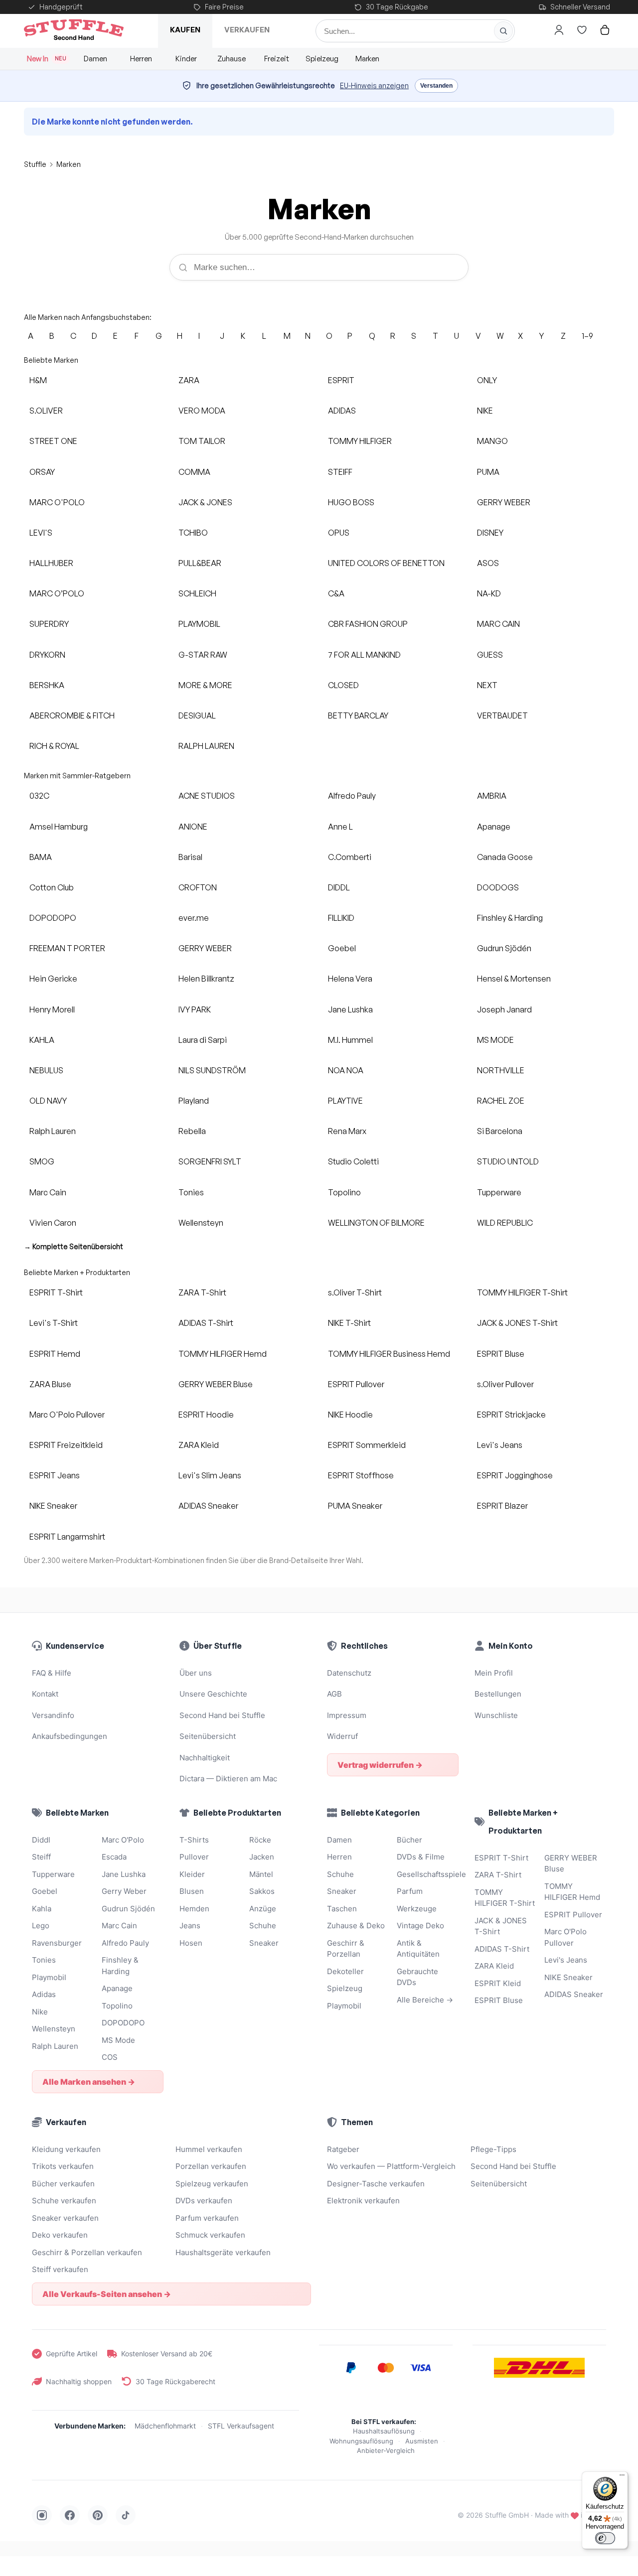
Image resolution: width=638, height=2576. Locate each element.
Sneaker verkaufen (65, 2218)
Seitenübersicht (208, 1736)
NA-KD (489, 593)
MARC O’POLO (57, 593)
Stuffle (35, 164)
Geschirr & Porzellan (346, 1949)
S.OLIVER (46, 411)
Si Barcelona (500, 1131)
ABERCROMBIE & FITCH (72, 716)
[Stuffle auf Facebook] (70, 2515)
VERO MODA (202, 411)
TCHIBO (193, 533)
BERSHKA (47, 685)
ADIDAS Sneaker (208, 1506)
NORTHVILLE (501, 1070)
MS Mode (118, 2040)
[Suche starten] (503, 31)
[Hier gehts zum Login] (559, 30)
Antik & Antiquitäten (418, 1949)
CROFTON (198, 887)
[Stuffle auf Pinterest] (98, 2515)
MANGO (492, 441)
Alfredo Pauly (352, 796)
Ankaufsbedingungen (70, 1736)
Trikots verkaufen (63, 2166)
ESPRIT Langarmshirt (67, 1537)
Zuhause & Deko (356, 1926)
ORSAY (42, 472)
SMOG (42, 1161)
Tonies (191, 1192)
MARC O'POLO (57, 502)
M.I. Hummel (350, 1040)
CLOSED (343, 685)
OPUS (339, 533)
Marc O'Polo (123, 1840)
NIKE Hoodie (350, 1415)
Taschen (342, 1909)
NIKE (485, 411)
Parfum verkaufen (207, 2218)
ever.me (194, 918)
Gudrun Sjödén (504, 948)
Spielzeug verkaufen (212, 2184)
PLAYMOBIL (199, 624)
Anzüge (263, 1909)
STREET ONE (53, 441)
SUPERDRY (49, 624)
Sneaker (264, 1943)
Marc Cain (48, 1192)
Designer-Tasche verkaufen (376, 2184)
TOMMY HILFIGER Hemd (223, 1354)
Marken (367, 59)
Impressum (347, 1715)
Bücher (409, 1840)
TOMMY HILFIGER (360, 441)
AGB (334, 1694)
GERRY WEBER (504, 502)
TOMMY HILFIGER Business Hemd (389, 1354)
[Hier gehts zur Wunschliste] (582, 30)
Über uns (196, 1673)
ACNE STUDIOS (207, 796)
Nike (40, 2012)
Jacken (262, 1857)
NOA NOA (346, 1070)
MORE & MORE (205, 685)
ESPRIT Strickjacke (511, 1415)
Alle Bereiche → (425, 2000)
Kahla (42, 1909)
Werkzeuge (417, 1909)
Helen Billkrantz (206, 979)
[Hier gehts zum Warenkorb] (605, 30)
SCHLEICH (197, 593)
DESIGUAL (197, 716)
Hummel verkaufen (209, 2149)
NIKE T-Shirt (349, 1323)
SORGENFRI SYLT (210, 1161)
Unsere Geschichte (213, 1694)
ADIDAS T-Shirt (206, 1323)
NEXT (487, 685)
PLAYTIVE (345, 1101)
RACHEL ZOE (501, 1101)
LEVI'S (41, 533)
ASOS (488, 563)
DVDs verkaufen (204, 2201)
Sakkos (262, 1891)
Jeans (190, 1926)
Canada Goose (505, 857)
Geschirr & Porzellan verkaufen (87, 2252)
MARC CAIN (498, 624)
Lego (41, 1926)
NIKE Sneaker (53, 1506)
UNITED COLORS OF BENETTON (386, 563)
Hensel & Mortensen (514, 979)
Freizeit (277, 59)
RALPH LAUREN (206, 746)
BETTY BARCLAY (358, 716)
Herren (141, 59)
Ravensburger (57, 1943)
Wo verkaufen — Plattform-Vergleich (391, 2166)
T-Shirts (194, 1840)
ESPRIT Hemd (55, 1354)
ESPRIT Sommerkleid (367, 1445)
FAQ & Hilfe (52, 1673)
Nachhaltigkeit (205, 1758)
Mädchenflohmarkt (165, 2426)
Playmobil (49, 1977)
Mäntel (261, 1874)
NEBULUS (46, 1070)
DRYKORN (47, 655)
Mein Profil (494, 1673)
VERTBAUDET (502, 716)
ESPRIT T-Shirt (56, 1292)
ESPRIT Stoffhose (361, 1475)
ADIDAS (342, 411)
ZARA (189, 380)
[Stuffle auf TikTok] (126, 2515)
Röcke (260, 1840)
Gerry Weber (124, 1891)
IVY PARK (195, 1009)
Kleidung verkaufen (66, 2149)
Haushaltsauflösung (384, 2431)
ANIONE (193, 827)
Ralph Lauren (53, 1131)
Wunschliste (496, 1715)
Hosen (191, 1943)
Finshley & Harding (510, 918)
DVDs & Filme (421, 1857)
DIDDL (339, 887)
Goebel (342, 948)
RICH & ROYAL (54, 746)
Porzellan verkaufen (211, 2166)
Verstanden (436, 86)
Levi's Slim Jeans (210, 1475)
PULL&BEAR (200, 563)
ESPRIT (341, 380)
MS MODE (495, 1040)
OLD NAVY (48, 1101)
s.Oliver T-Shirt (355, 1292)
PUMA (488, 472)
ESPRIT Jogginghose (515, 1475)
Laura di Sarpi (203, 1040)
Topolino (344, 1192)
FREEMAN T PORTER (67, 948)
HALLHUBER (51, 563)
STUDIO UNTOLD (508, 1161)
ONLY (487, 380)
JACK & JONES (205, 502)
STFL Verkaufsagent (241, 2426)
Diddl (41, 1840)
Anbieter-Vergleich (386, 2450)
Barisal (190, 857)
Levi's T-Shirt (54, 1323)
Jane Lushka (350, 1009)
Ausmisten (422, 2441)
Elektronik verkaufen (363, 2201)
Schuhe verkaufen (64, 2201)
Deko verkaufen (60, 2235)
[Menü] (622, 2477)
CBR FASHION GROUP (368, 624)
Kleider (192, 1874)
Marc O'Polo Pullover (67, 1415)
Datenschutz (349, 1673)
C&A (336, 593)
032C (39, 796)
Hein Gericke (53, 979)
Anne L (340, 827)
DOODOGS (498, 887)
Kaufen (185, 30)
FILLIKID (341, 918)
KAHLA (42, 1040)
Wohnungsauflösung (361, 2441)
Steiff (41, 1857)
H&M (38, 380)
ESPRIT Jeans (55, 1475)
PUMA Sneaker (355, 1506)
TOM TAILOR (202, 441)
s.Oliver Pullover (505, 1384)
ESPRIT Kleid (498, 1983)
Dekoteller (345, 1971)
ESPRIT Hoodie (206, 1415)
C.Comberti (350, 857)
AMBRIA (492, 796)
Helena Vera (350, 979)
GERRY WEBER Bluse (216, 1384)
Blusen (192, 1891)
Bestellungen (498, 1694)
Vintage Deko (420, 1926)
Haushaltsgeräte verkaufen (223, 2252)
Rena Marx (347, 1131)
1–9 (587, 336)
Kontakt (45, 1694)
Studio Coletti (353, 1161)
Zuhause (232, 59)
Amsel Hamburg (59, 827)
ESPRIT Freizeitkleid (66, 1445)
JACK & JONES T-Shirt (517, 1323)
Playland (194, 1101)
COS (110, 2057)
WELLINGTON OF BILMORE (376, 1223)
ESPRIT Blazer (502, 1506)
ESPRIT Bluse (501, 1354)
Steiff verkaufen (60, 2269)
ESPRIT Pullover (356, 1384)
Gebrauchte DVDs (417, 1977)
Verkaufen (247, 30)
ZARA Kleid (199, 1445)
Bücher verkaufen (63, 2184)
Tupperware (499, 1192)
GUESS (490, 655)
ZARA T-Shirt (202, 1292)
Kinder (186, 59)
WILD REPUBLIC (505, 1223)
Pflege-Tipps (493, 2149)
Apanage (494, 827)
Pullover (194, 1857)
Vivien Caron (53, 1223)
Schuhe (263, 1926)
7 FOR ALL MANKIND (364, 655)
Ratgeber (343, 2149)
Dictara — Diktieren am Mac (228, 1779)
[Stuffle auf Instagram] (42, 2515)
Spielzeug (322, 59)
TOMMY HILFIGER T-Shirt (522, 1292)
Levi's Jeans (500, 1445)
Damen (95, 59)
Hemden (194, 1909)
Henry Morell (52, 1009)
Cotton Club (52, 887)
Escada (114, 1857)
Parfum (410, 1891)
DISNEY (490, 533)
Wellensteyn (201, 1223)
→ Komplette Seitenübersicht (74, 1246)
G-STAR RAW (203, 655)
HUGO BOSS (351, 502)
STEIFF (340, 472)
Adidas (44, 1994)
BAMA (41, 857)
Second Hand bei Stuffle (222, 1715)
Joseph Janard (504, 1009)
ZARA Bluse (50, 1384)
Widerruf (342, 1736)
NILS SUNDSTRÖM (212, 1070)
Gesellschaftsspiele (428, 1874)
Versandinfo (53, 1715)
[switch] (605, 2538)
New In (47, 59)
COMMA (194, 472)
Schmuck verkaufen (210, 2235)
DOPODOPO (53, 918)
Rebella (192, 1131)
